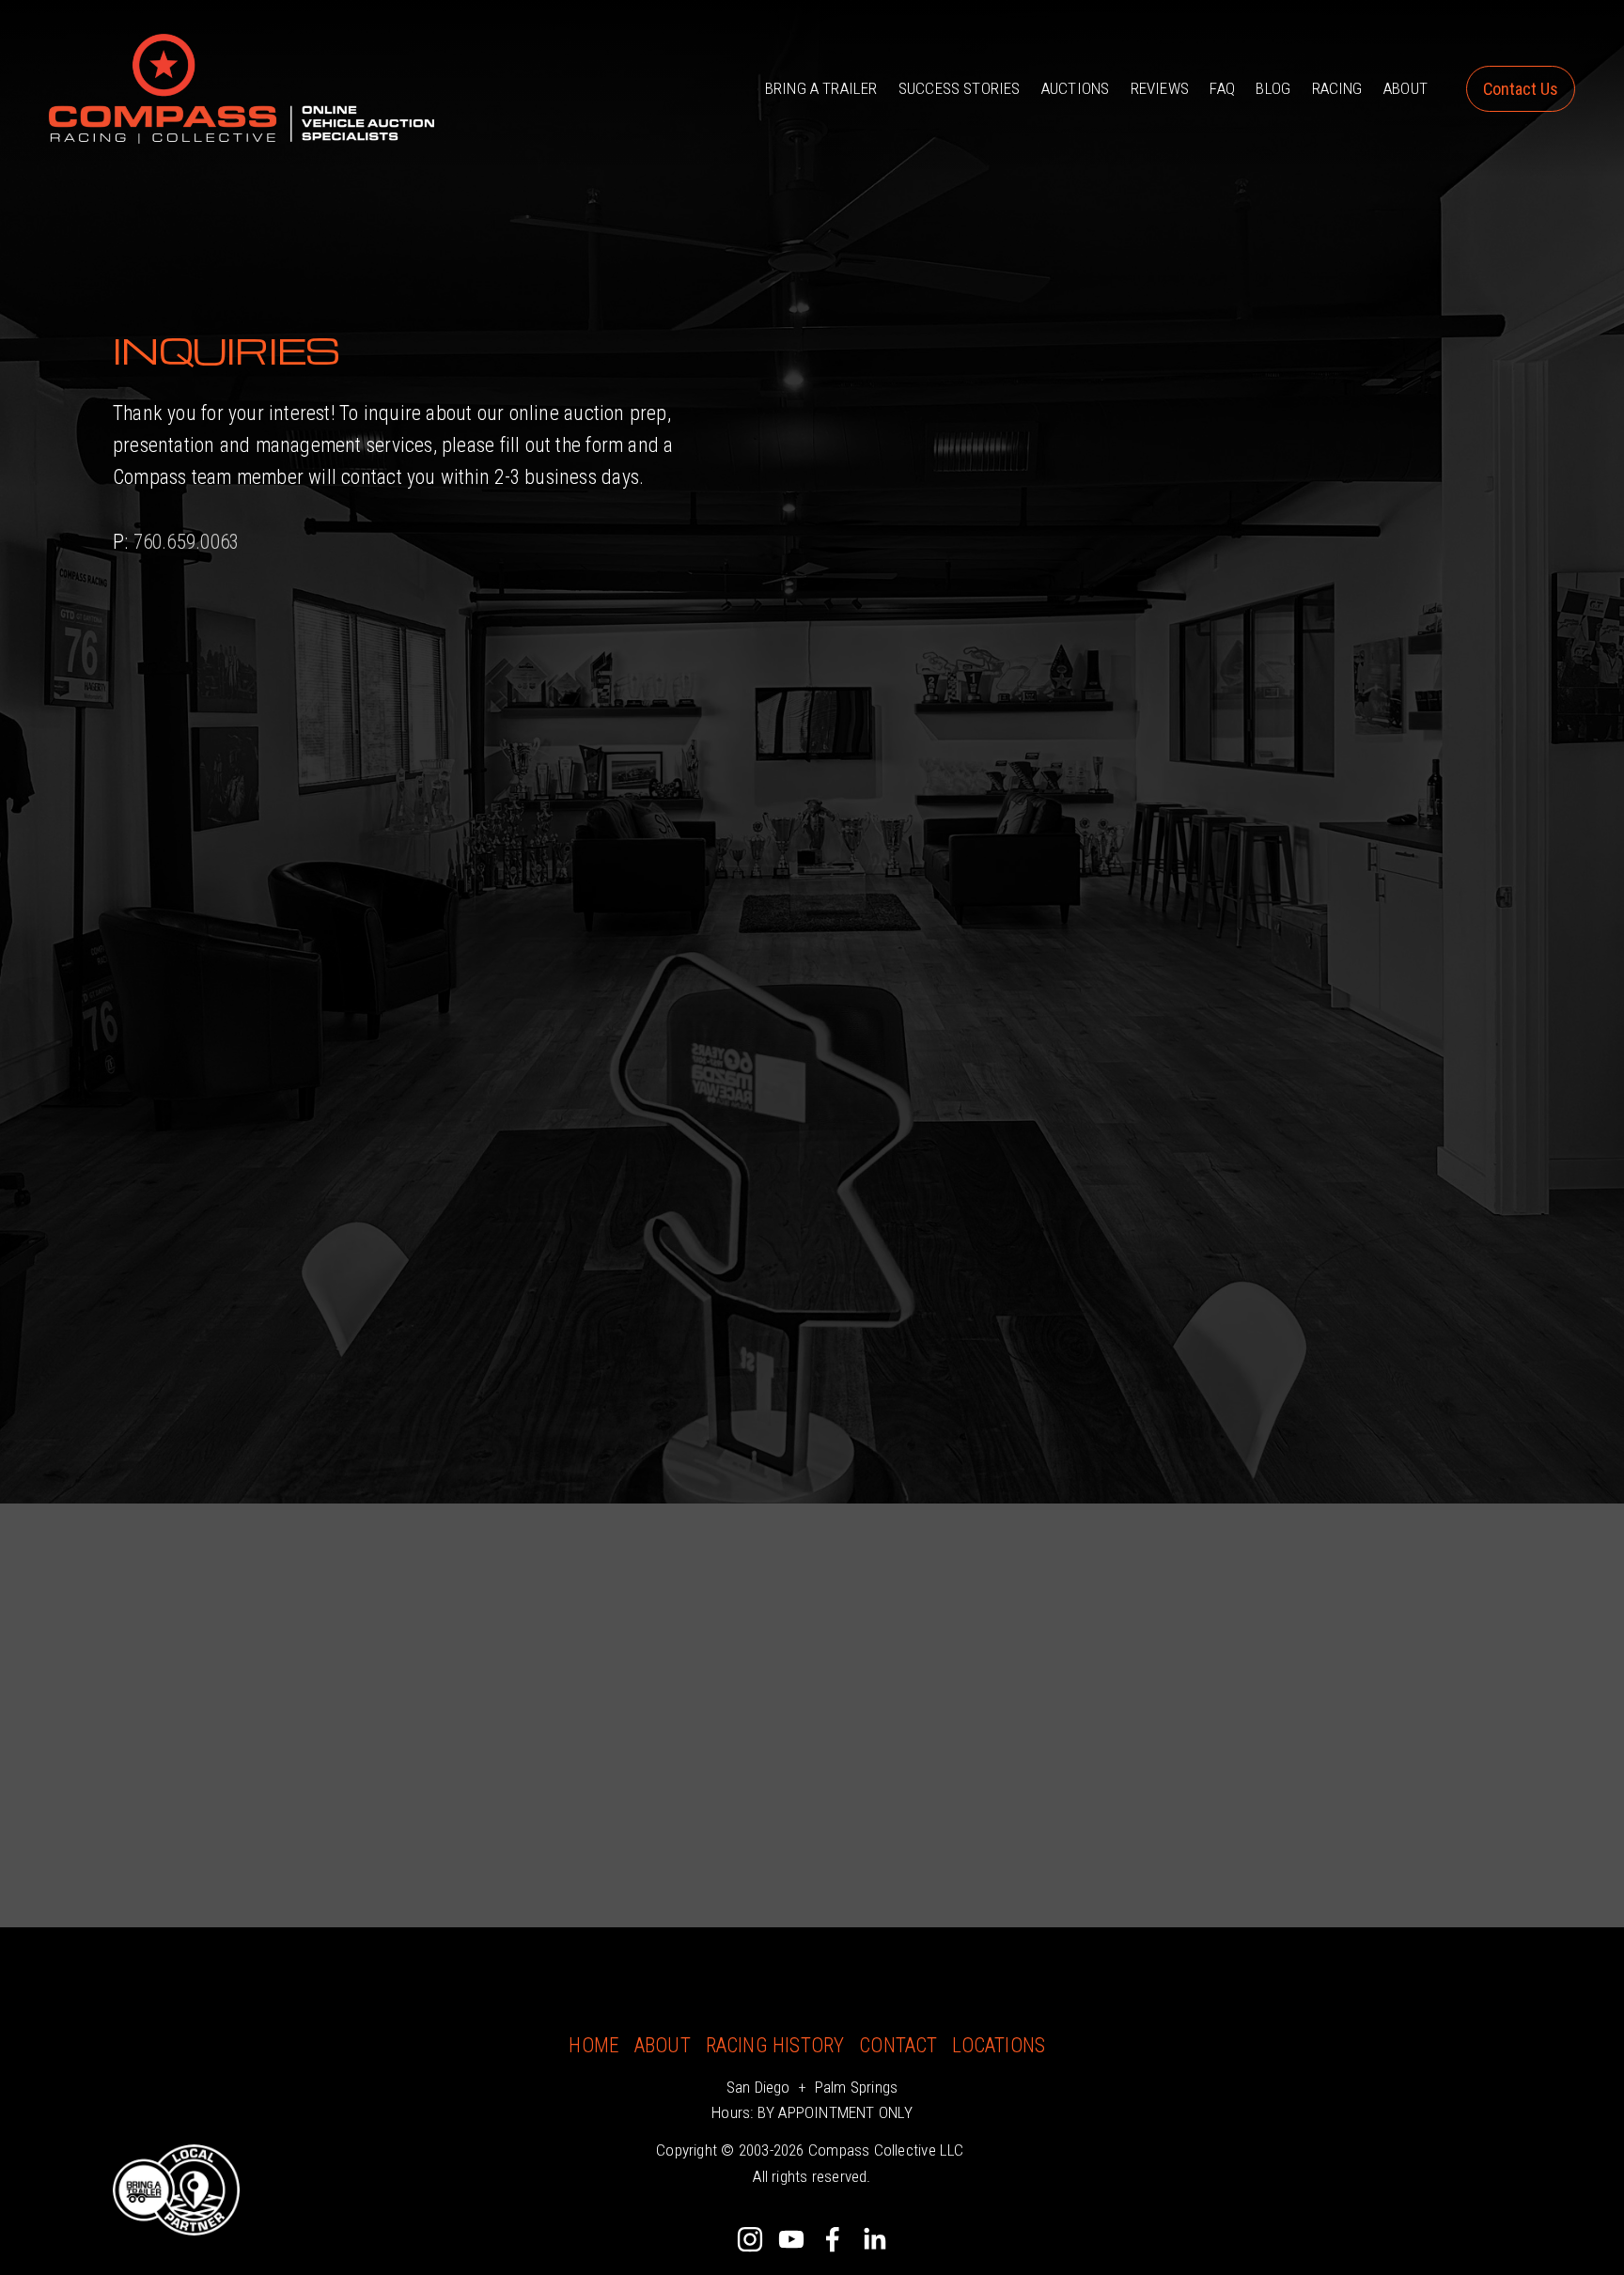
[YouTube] (791, 2239)
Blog (1273, 88)
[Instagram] (750, 2239)
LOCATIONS (999, 2045)
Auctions (1075, 88)
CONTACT (898, 2045)
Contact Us (1521, 89)
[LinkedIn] (874, 2239)
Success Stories (960, 88)
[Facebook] (833, 2239)
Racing (1337, 88)
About (1405, 88)
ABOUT (663, 2045)
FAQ (1222, 88)
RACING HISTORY (775, 2045)
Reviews (1160, 88)
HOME (594, 2045)
